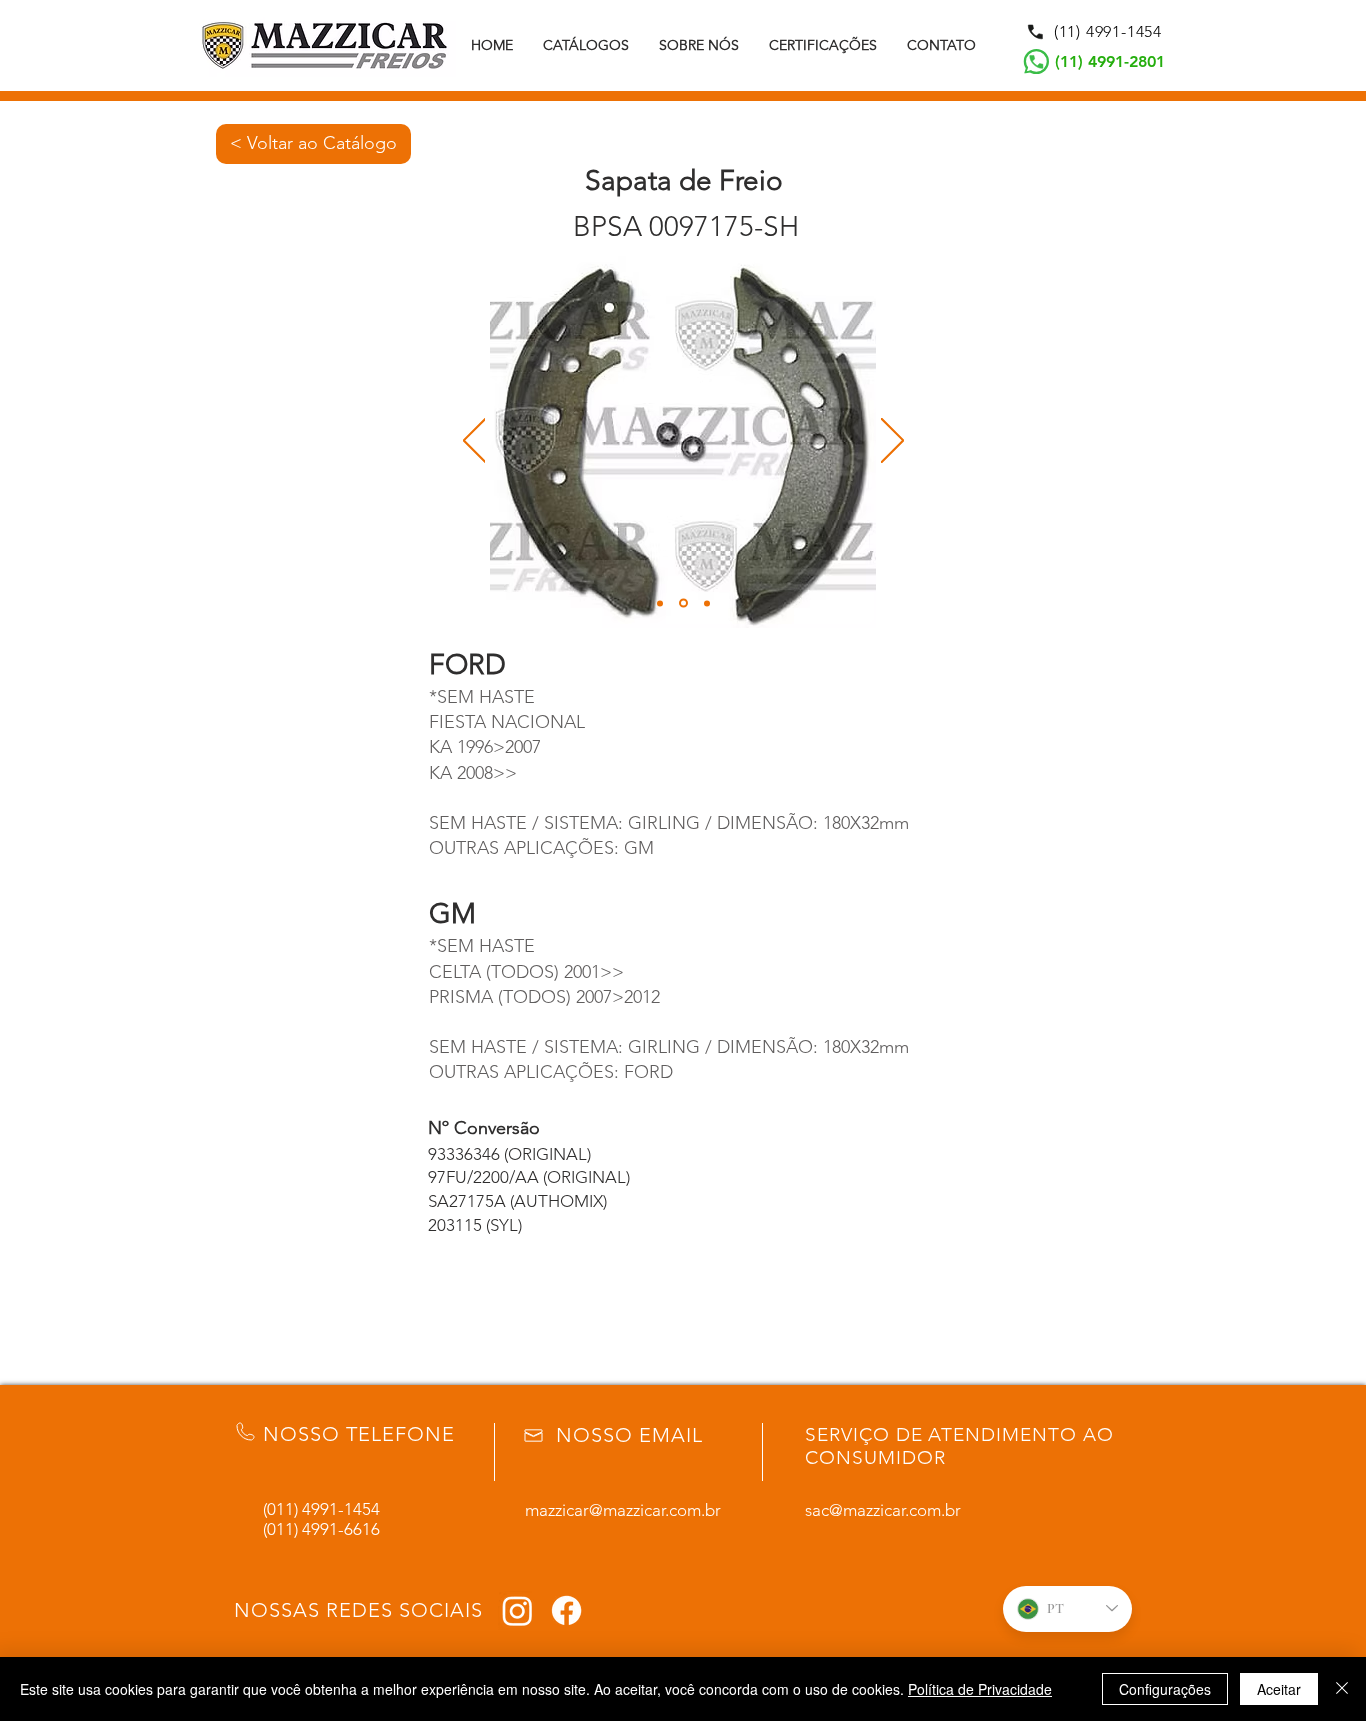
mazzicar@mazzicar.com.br (623, 1510)
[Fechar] (1342, 1689)
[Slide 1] (660, 603)
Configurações (1165, 1689)
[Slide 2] (683, 603)
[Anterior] (474, 442)
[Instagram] (517, 1610)
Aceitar (1279, 1689)
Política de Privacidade (980, 1689)
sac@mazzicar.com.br (883, 1510)
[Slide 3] (707, 603)
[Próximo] (892, 442)
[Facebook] (566, 1610)
